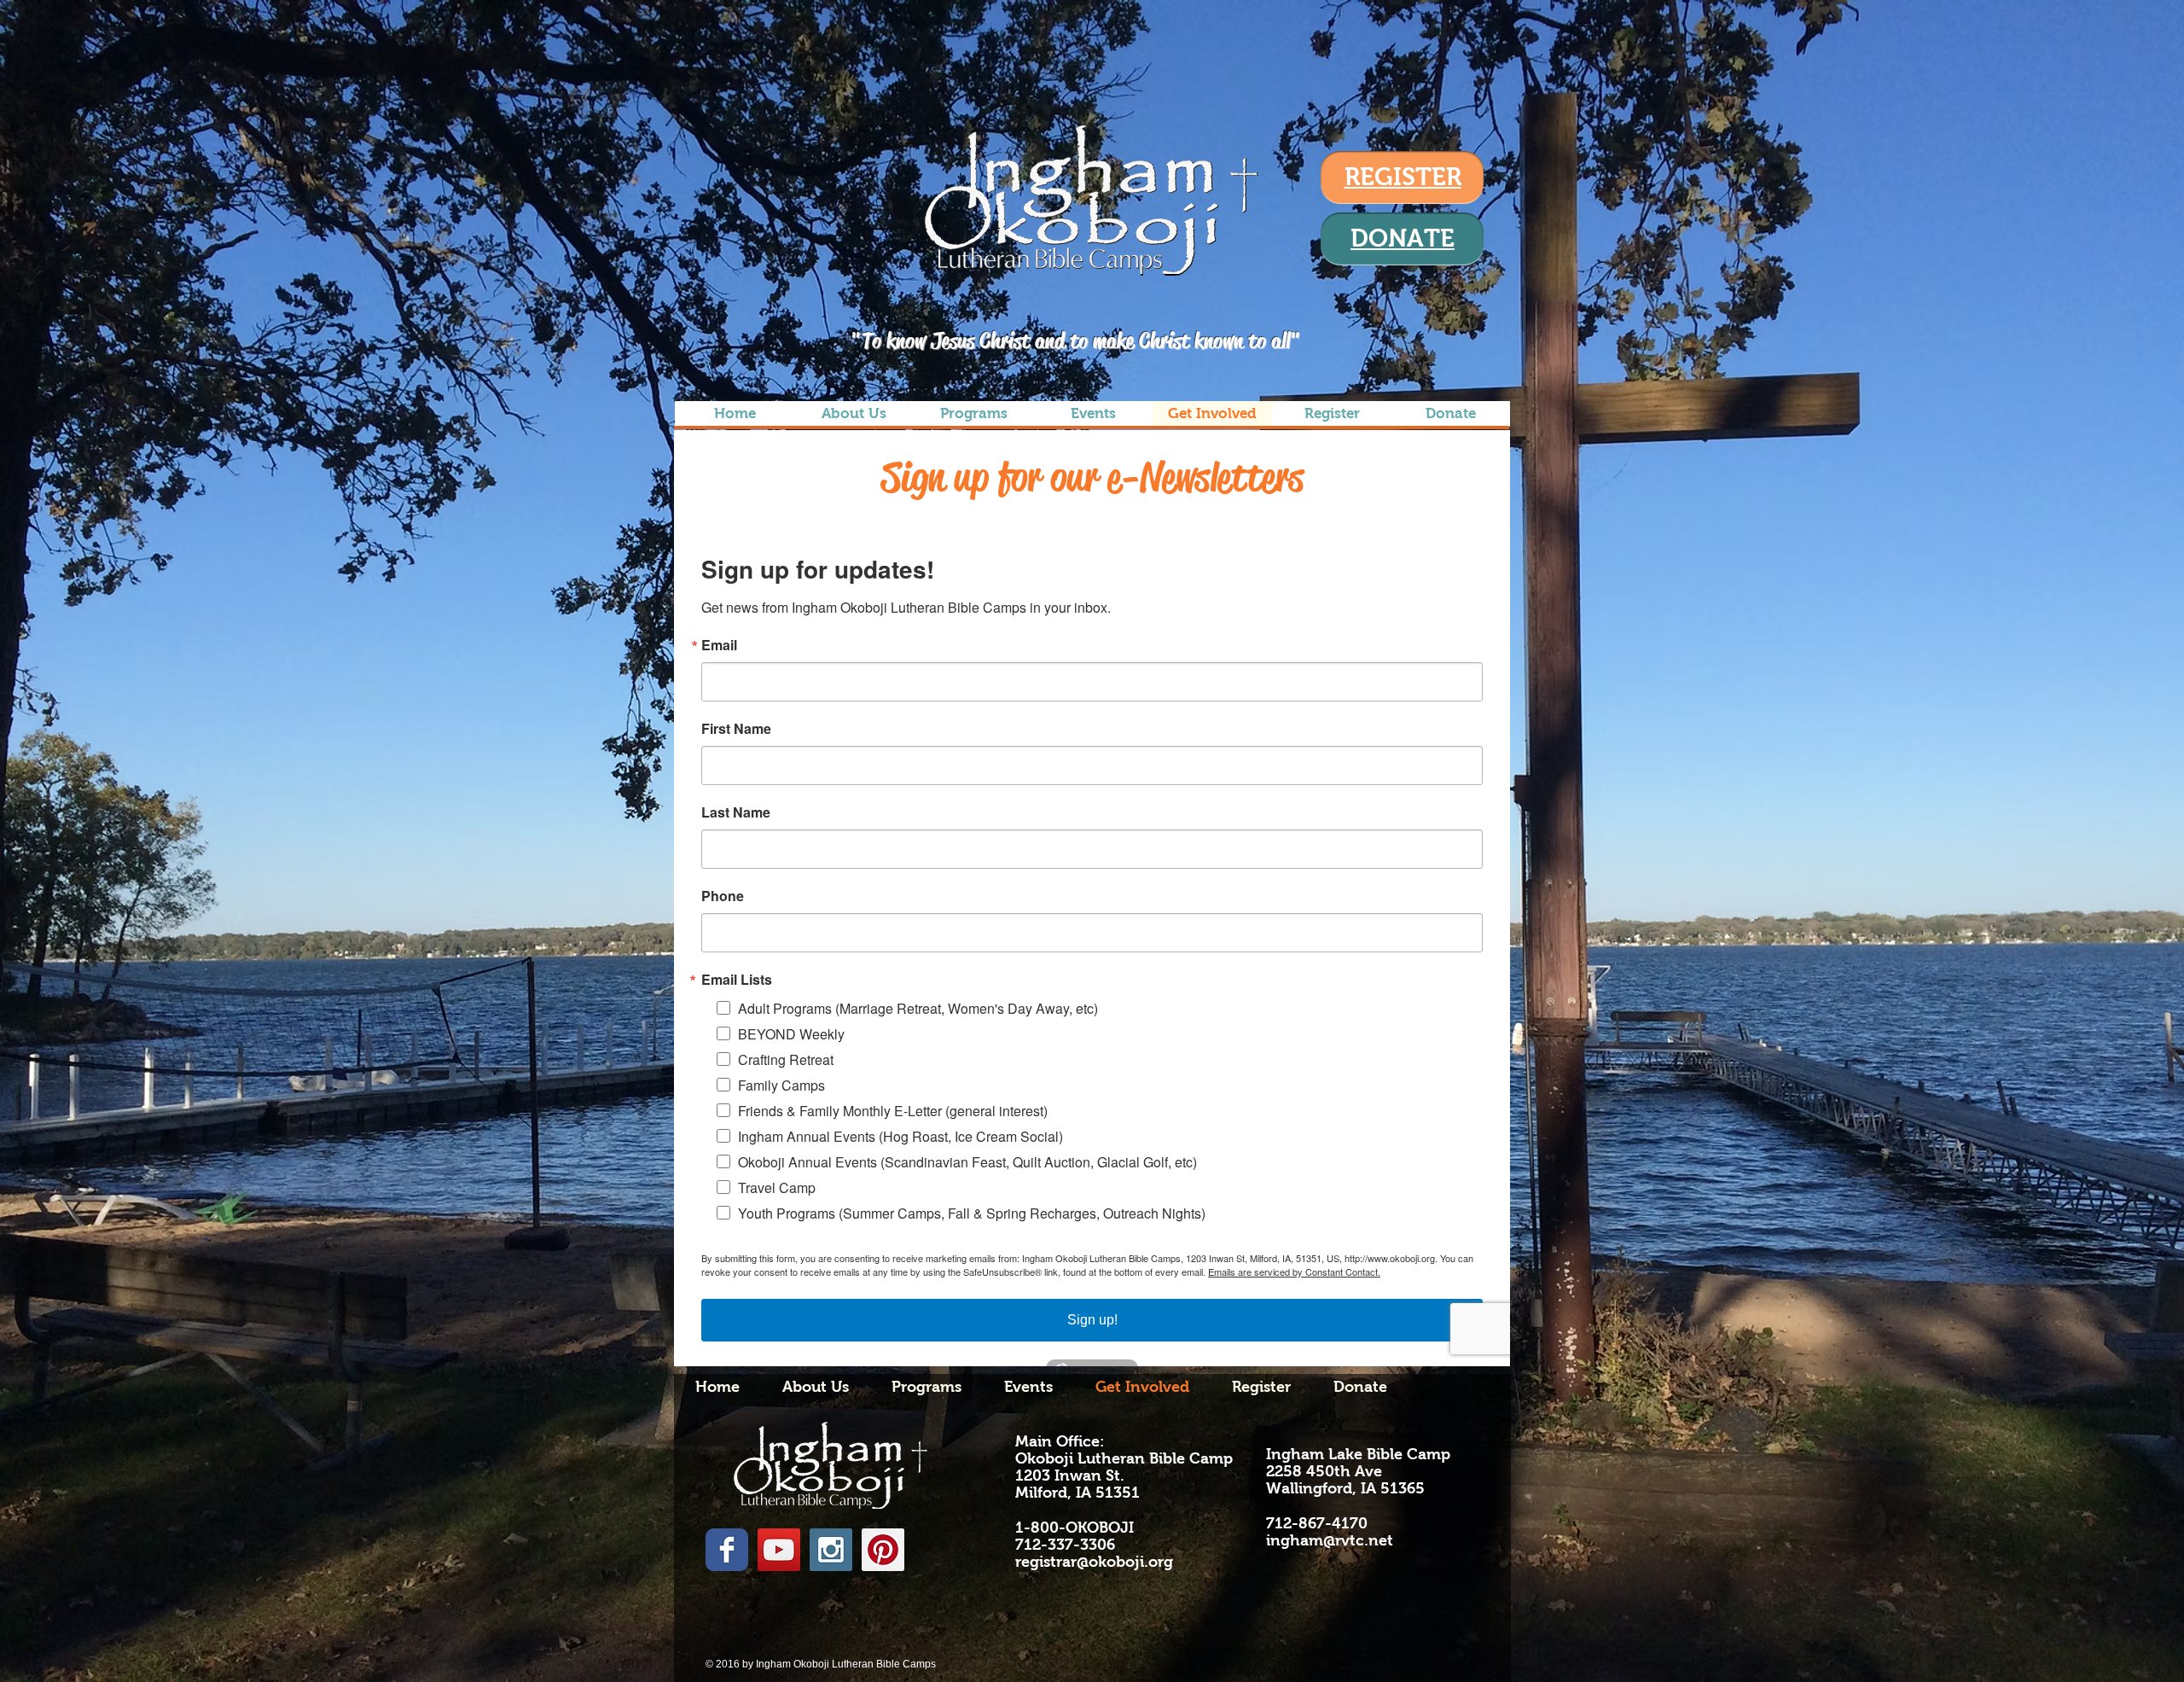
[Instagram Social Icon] (831, 1550)
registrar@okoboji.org (1094, 1562)
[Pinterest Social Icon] (883, 1550)
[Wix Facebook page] (727, 1550)
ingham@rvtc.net (1330, 1540)
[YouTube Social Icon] (779, 1550)
